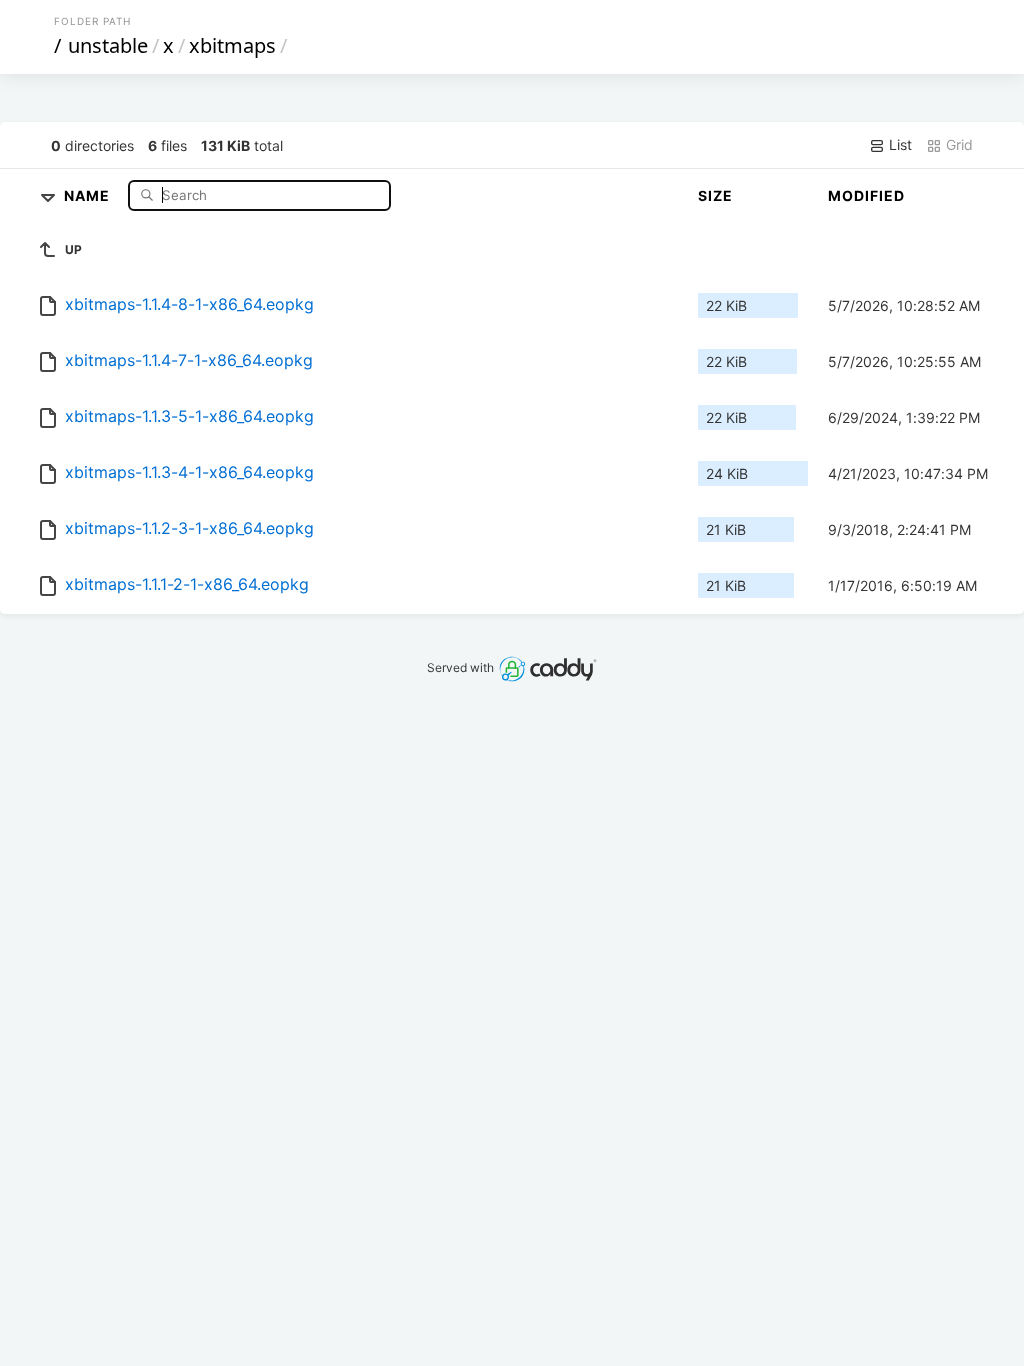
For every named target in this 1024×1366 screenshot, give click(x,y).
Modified (866, 195)
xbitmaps (232, 45)
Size (715, 195)
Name (89, 194)
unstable (108, 45)
